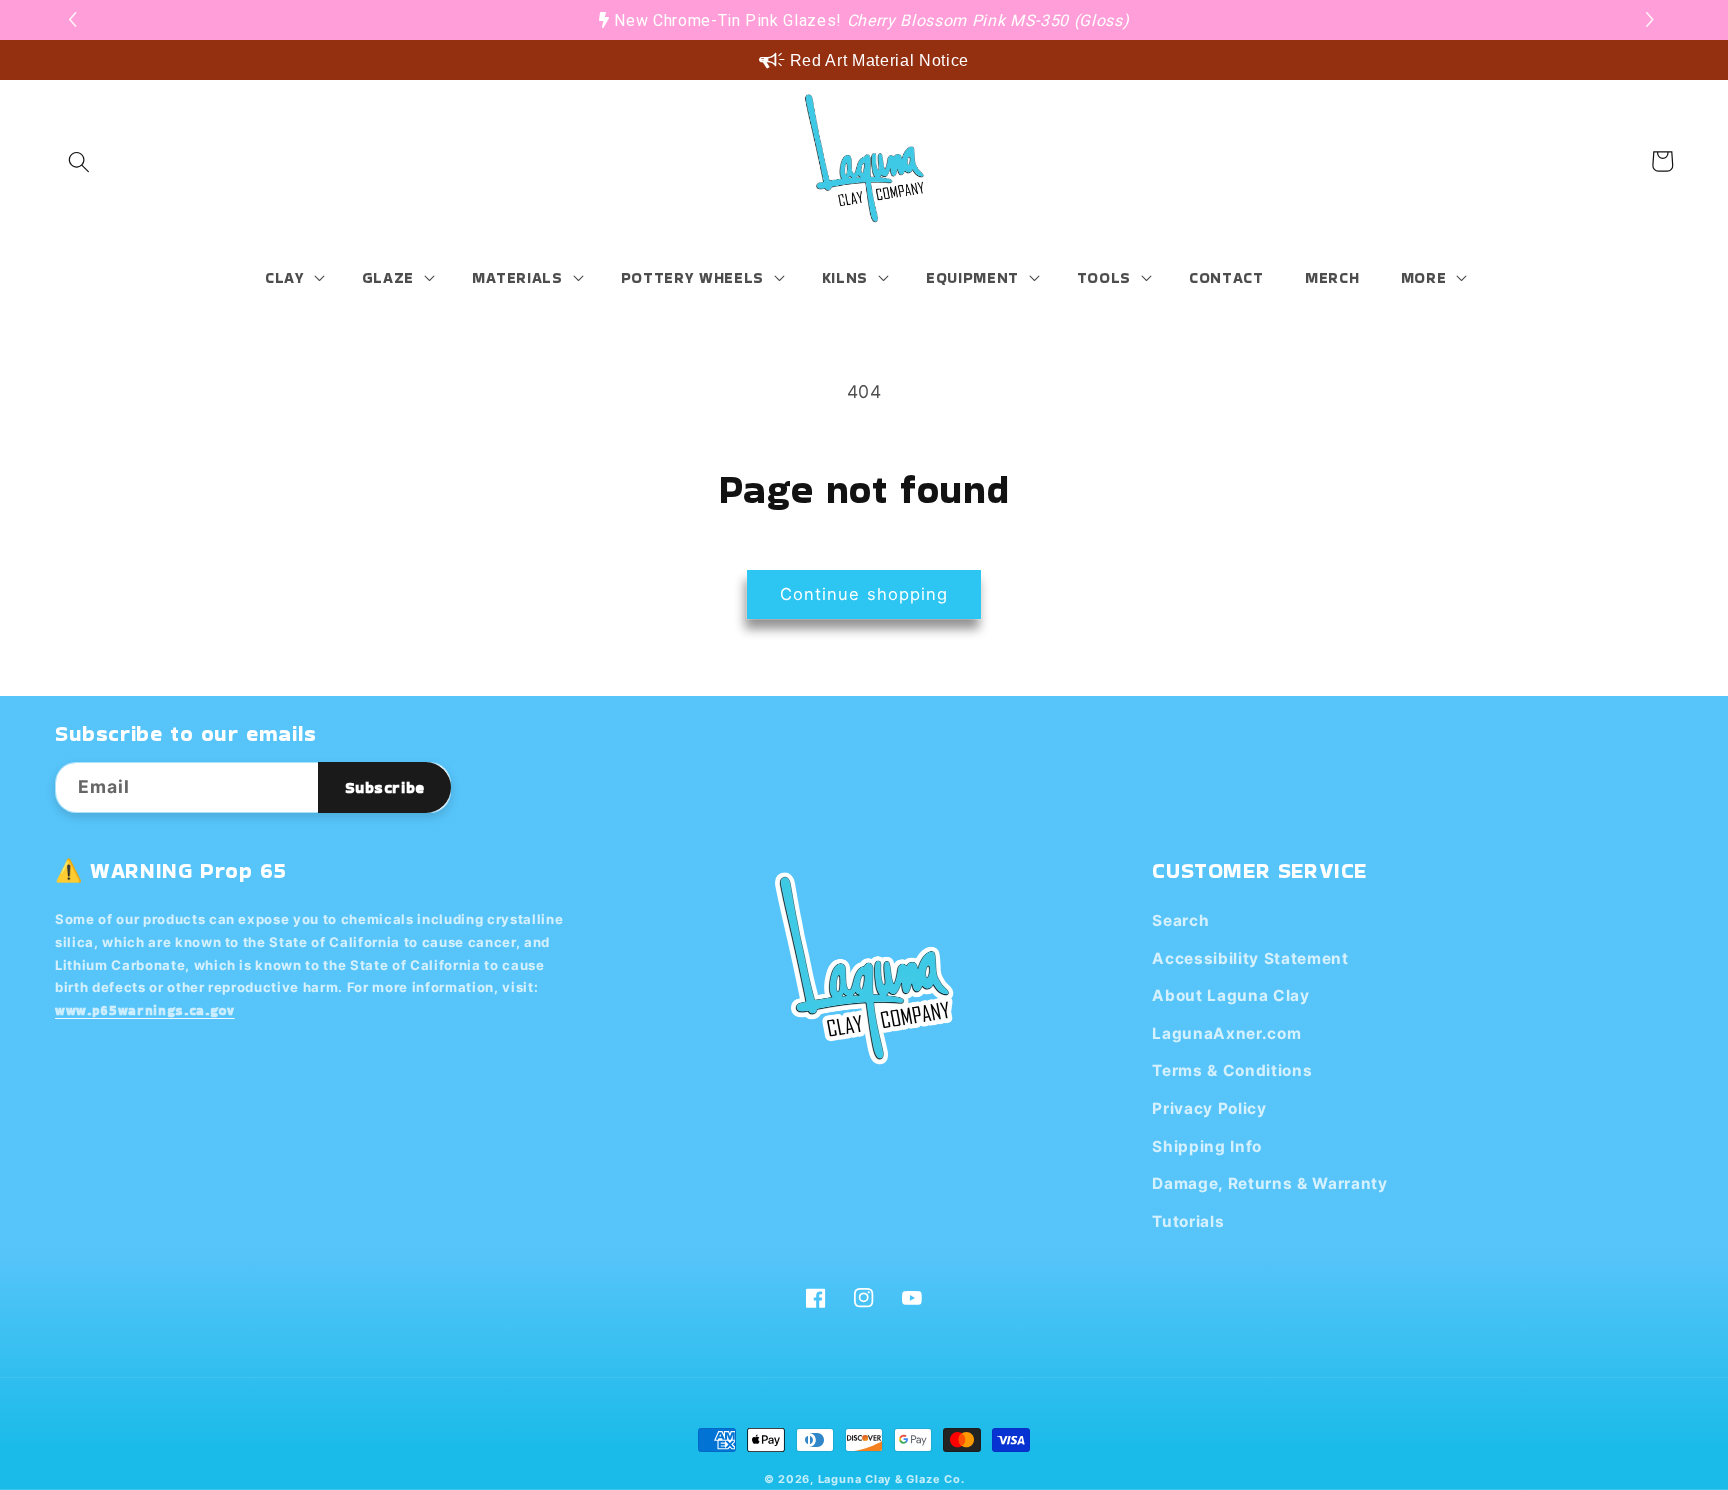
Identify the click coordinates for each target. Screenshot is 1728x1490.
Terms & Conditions (1232, 1070)
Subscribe (385, 787)
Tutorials (1188, 1221)
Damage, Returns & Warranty (1269, 1183)
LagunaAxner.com (1226, 1033)
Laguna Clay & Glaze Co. (891, 1479)
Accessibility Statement (1250, 958)
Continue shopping (864, 594)
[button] (1652, 20)
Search (1180, 920)
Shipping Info (1207, 1146)
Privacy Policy (1209, 1108)
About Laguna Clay (1230, 995)
